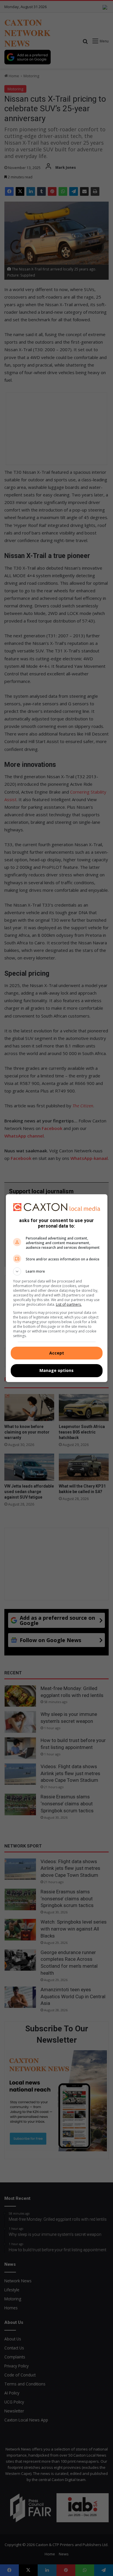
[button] (57, 1271)
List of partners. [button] (69, 1304)
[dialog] (57, 1288)
